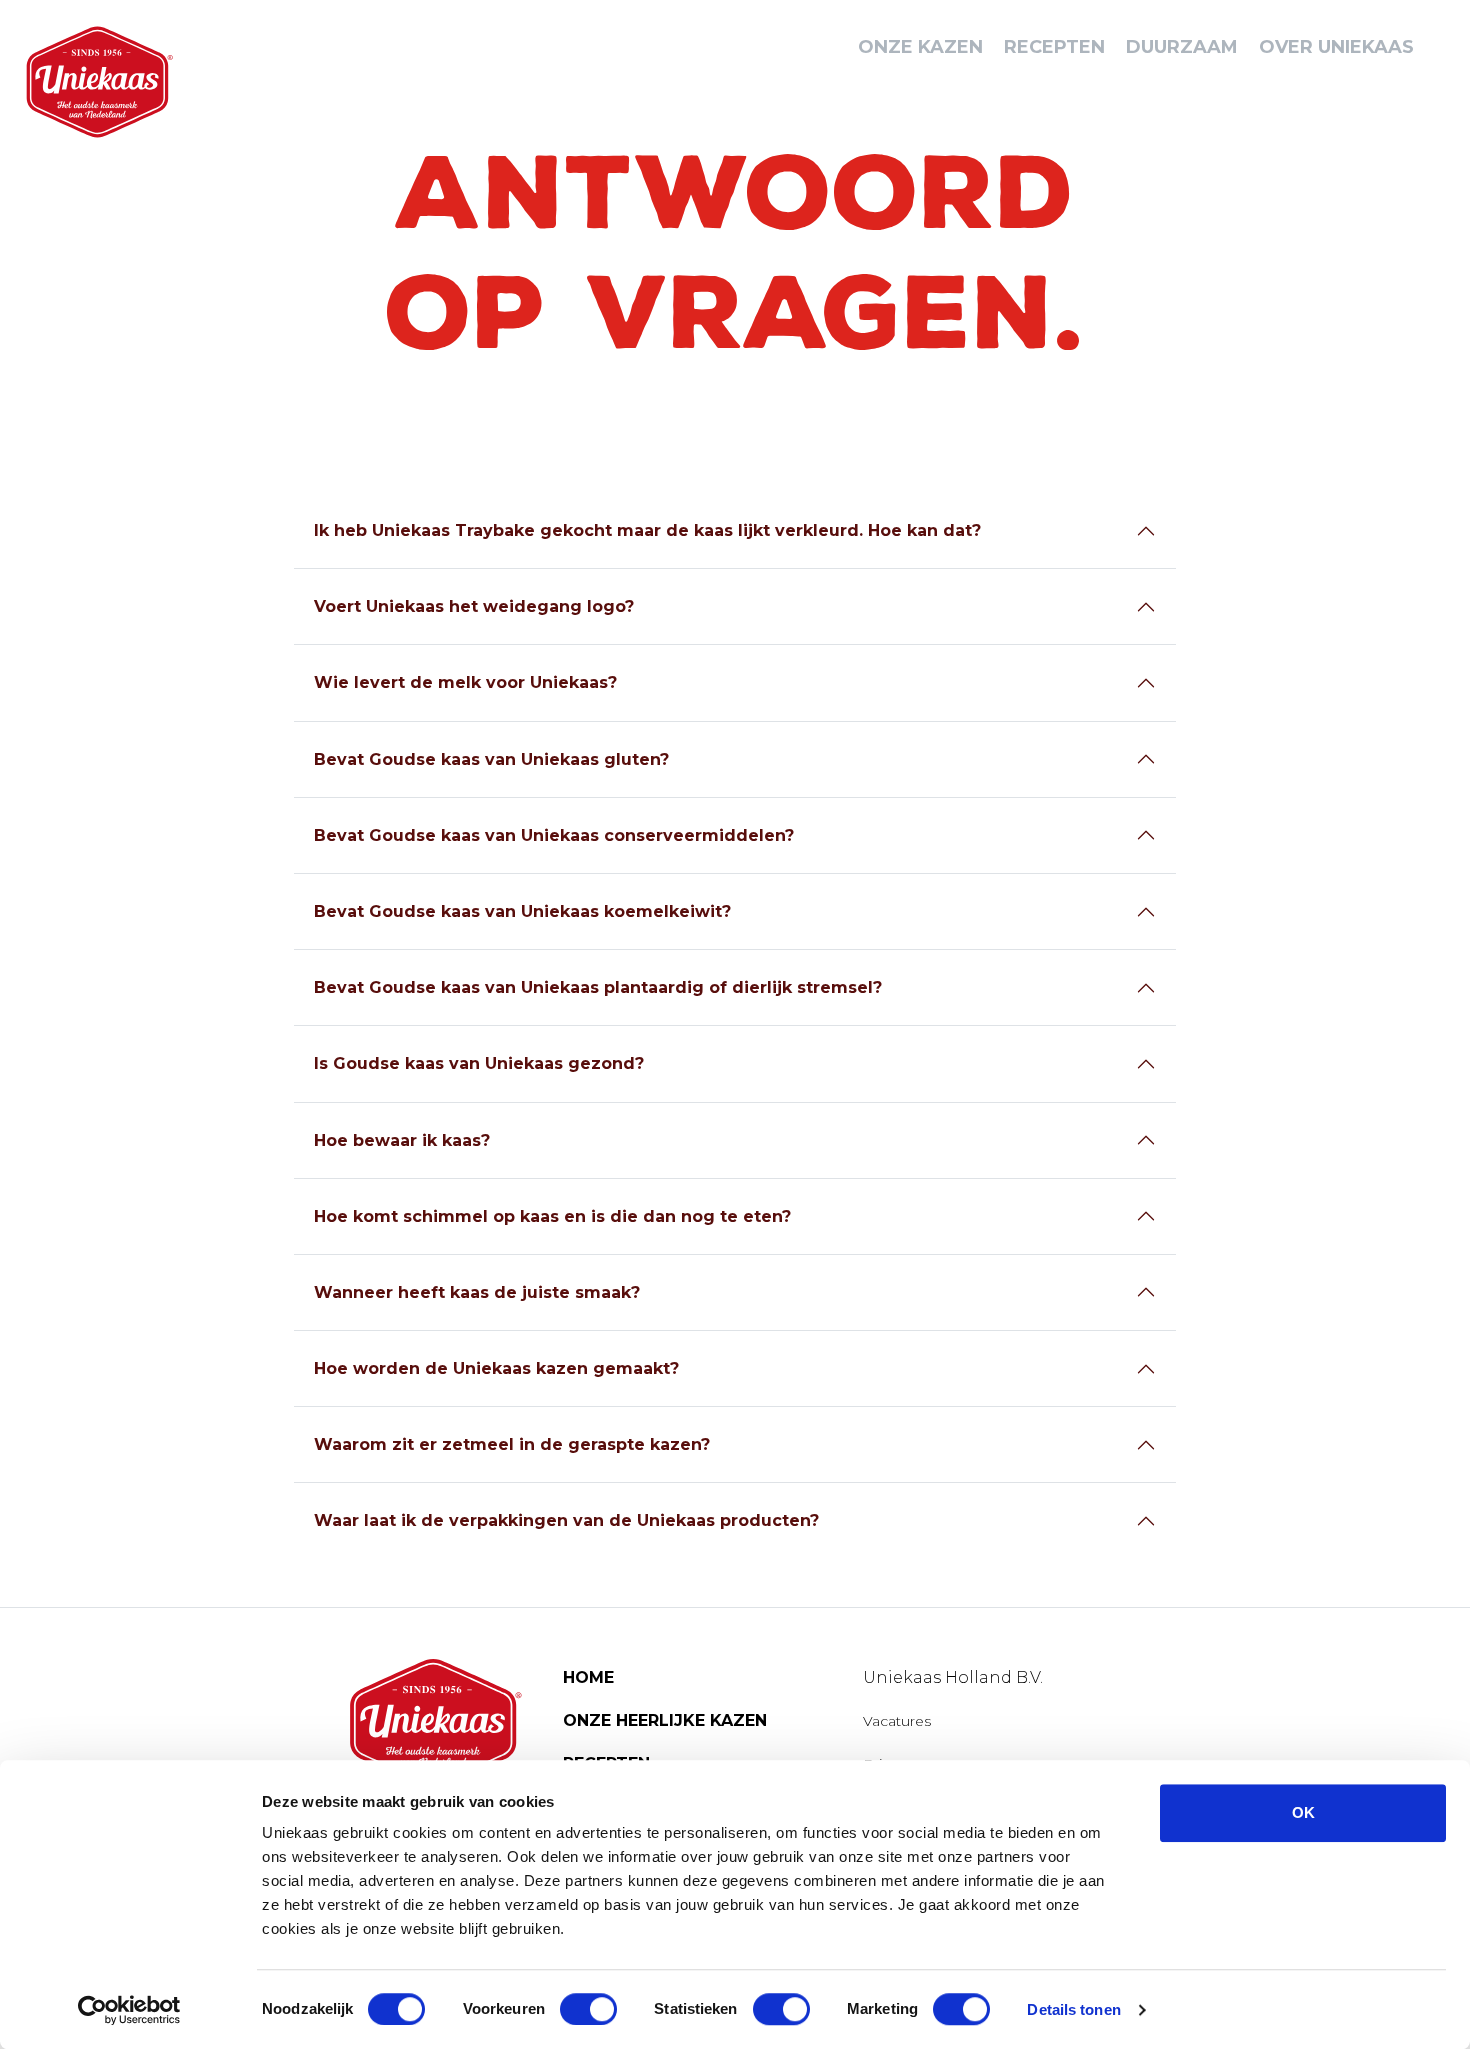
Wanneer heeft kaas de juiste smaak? (477, 1292)
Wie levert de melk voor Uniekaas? (465, 682)
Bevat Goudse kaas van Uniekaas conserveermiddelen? (554, 835)
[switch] (588, 2009)
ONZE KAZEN (920, 47)
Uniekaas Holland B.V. (953, 1677)
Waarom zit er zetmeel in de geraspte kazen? (512, 1444)
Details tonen (1073, 2009)
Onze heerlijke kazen (665, 1720)
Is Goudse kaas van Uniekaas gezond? (479, 1063)
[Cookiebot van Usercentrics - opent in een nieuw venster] (129, 2010)
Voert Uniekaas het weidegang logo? (474, 606)
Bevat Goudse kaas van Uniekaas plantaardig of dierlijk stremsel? (598, 987)
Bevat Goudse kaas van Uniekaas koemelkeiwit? (522, 911)
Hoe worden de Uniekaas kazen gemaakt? (496, 1368)
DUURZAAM (1182, 47)
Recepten (1054, 47)
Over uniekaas (1336, 47)
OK (1303, 1812)
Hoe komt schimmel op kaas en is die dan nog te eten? (552, 1216)
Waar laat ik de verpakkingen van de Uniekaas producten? (566, 1520)
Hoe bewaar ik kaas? (402, 1140)
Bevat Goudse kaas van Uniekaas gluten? (491, 759)
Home (588, 1677)
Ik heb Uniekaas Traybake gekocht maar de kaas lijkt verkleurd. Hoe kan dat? (647, 530)
